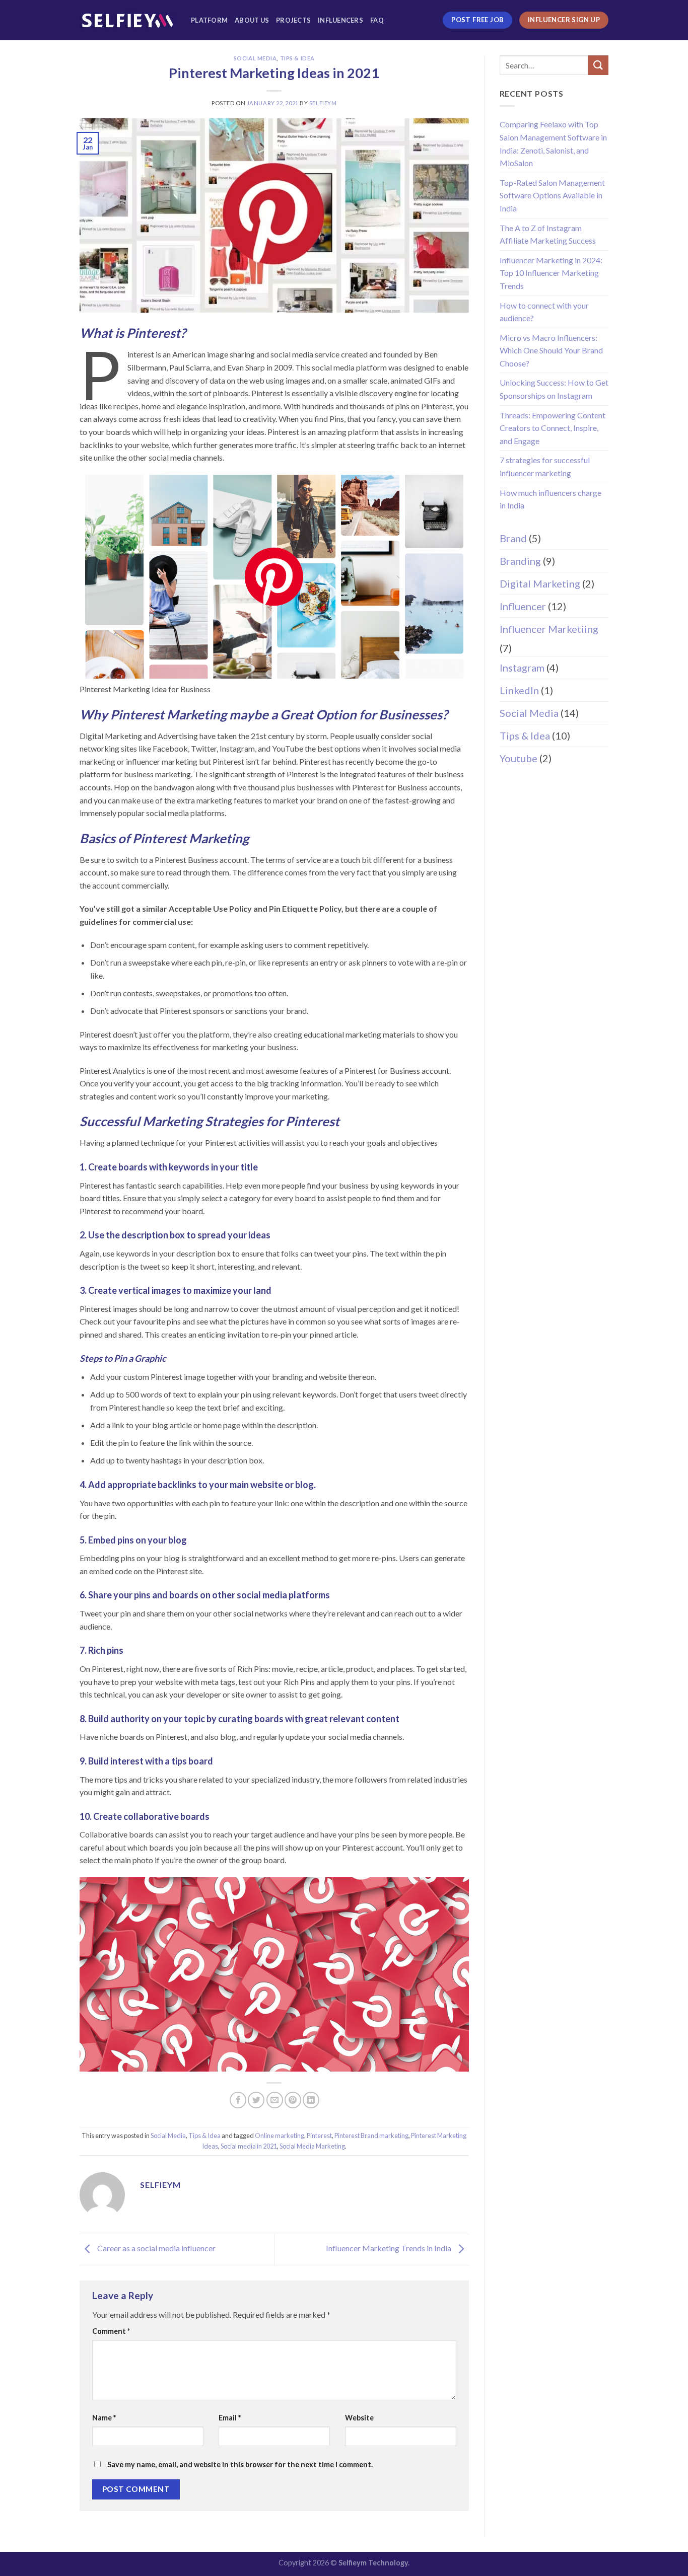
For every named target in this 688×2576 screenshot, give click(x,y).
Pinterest (319, 2136)
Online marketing (280, 2136)
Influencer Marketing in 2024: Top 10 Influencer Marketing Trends (551, 273)
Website (359, 2418)
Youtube (519, 758)
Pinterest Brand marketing (371, 2136)
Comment (111, 2331)
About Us (252, 20)
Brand (513, 538)
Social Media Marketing (312, 2146)
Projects (293, 20)
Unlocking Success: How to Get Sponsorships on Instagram (554, 389)
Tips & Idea (297, 58)
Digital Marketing (540, 583)
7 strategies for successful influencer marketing (545, 466)
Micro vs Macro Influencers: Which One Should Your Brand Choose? (551, 350)
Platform (209, 20)
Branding (520, 561)
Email (230, 2418)
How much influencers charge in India (551, 499)
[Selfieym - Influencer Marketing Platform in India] (128, 20)
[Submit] (598, 65)
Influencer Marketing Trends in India (389, 2249)
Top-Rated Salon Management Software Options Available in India (552, 195)
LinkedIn (519, 690)
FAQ (377, 20)
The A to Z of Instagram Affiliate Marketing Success (548, 234)
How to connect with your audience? (544, 312)
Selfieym (323, 103)
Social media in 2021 (249, 2146)
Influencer (523, 606)
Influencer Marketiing (549, 629)
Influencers (340, 20)
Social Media (255, 58)
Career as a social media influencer (156, 2249)
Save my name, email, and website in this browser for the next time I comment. (240, 2464)
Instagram (522, 668)
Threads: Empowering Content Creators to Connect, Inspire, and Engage (553, 428)
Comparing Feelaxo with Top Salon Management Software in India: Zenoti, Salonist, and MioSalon (553, 143)
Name (104, 2418)
